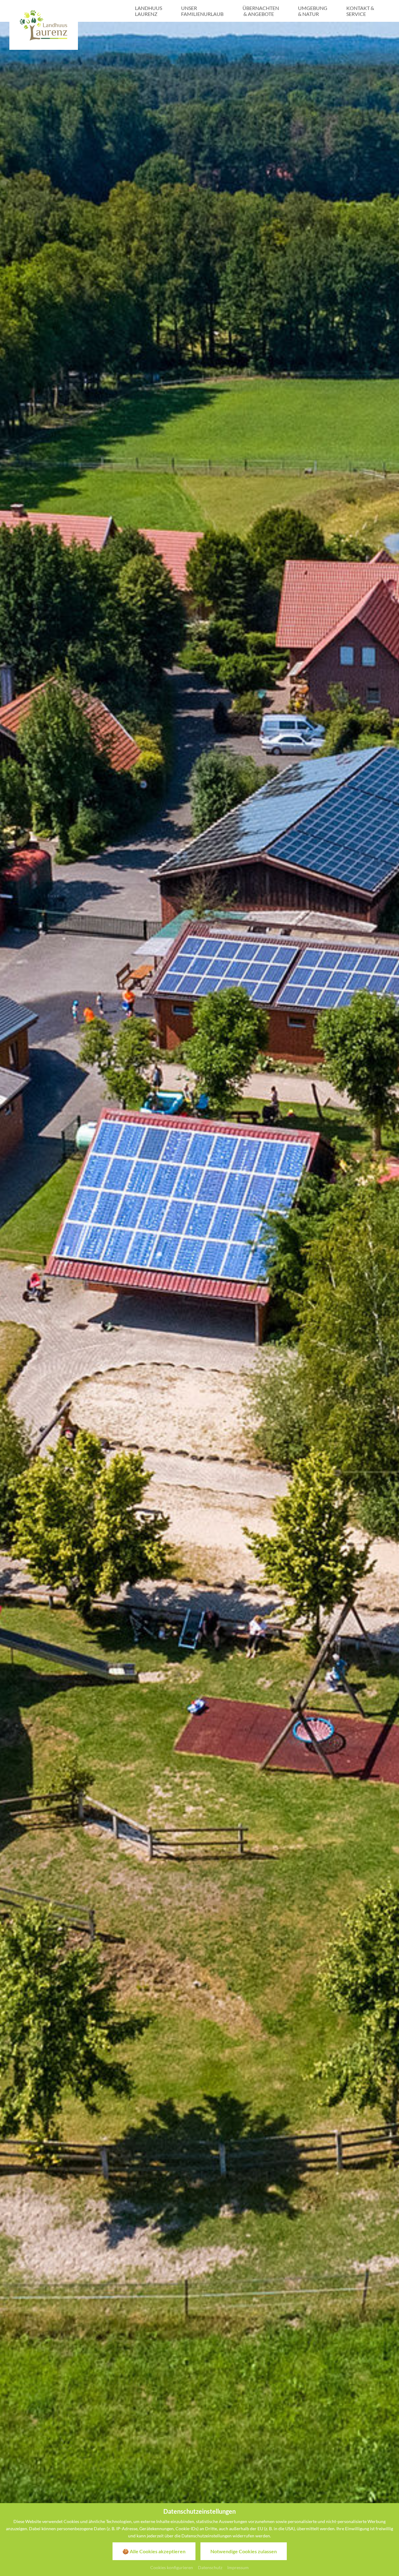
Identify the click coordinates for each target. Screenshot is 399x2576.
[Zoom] (199, 1277)
